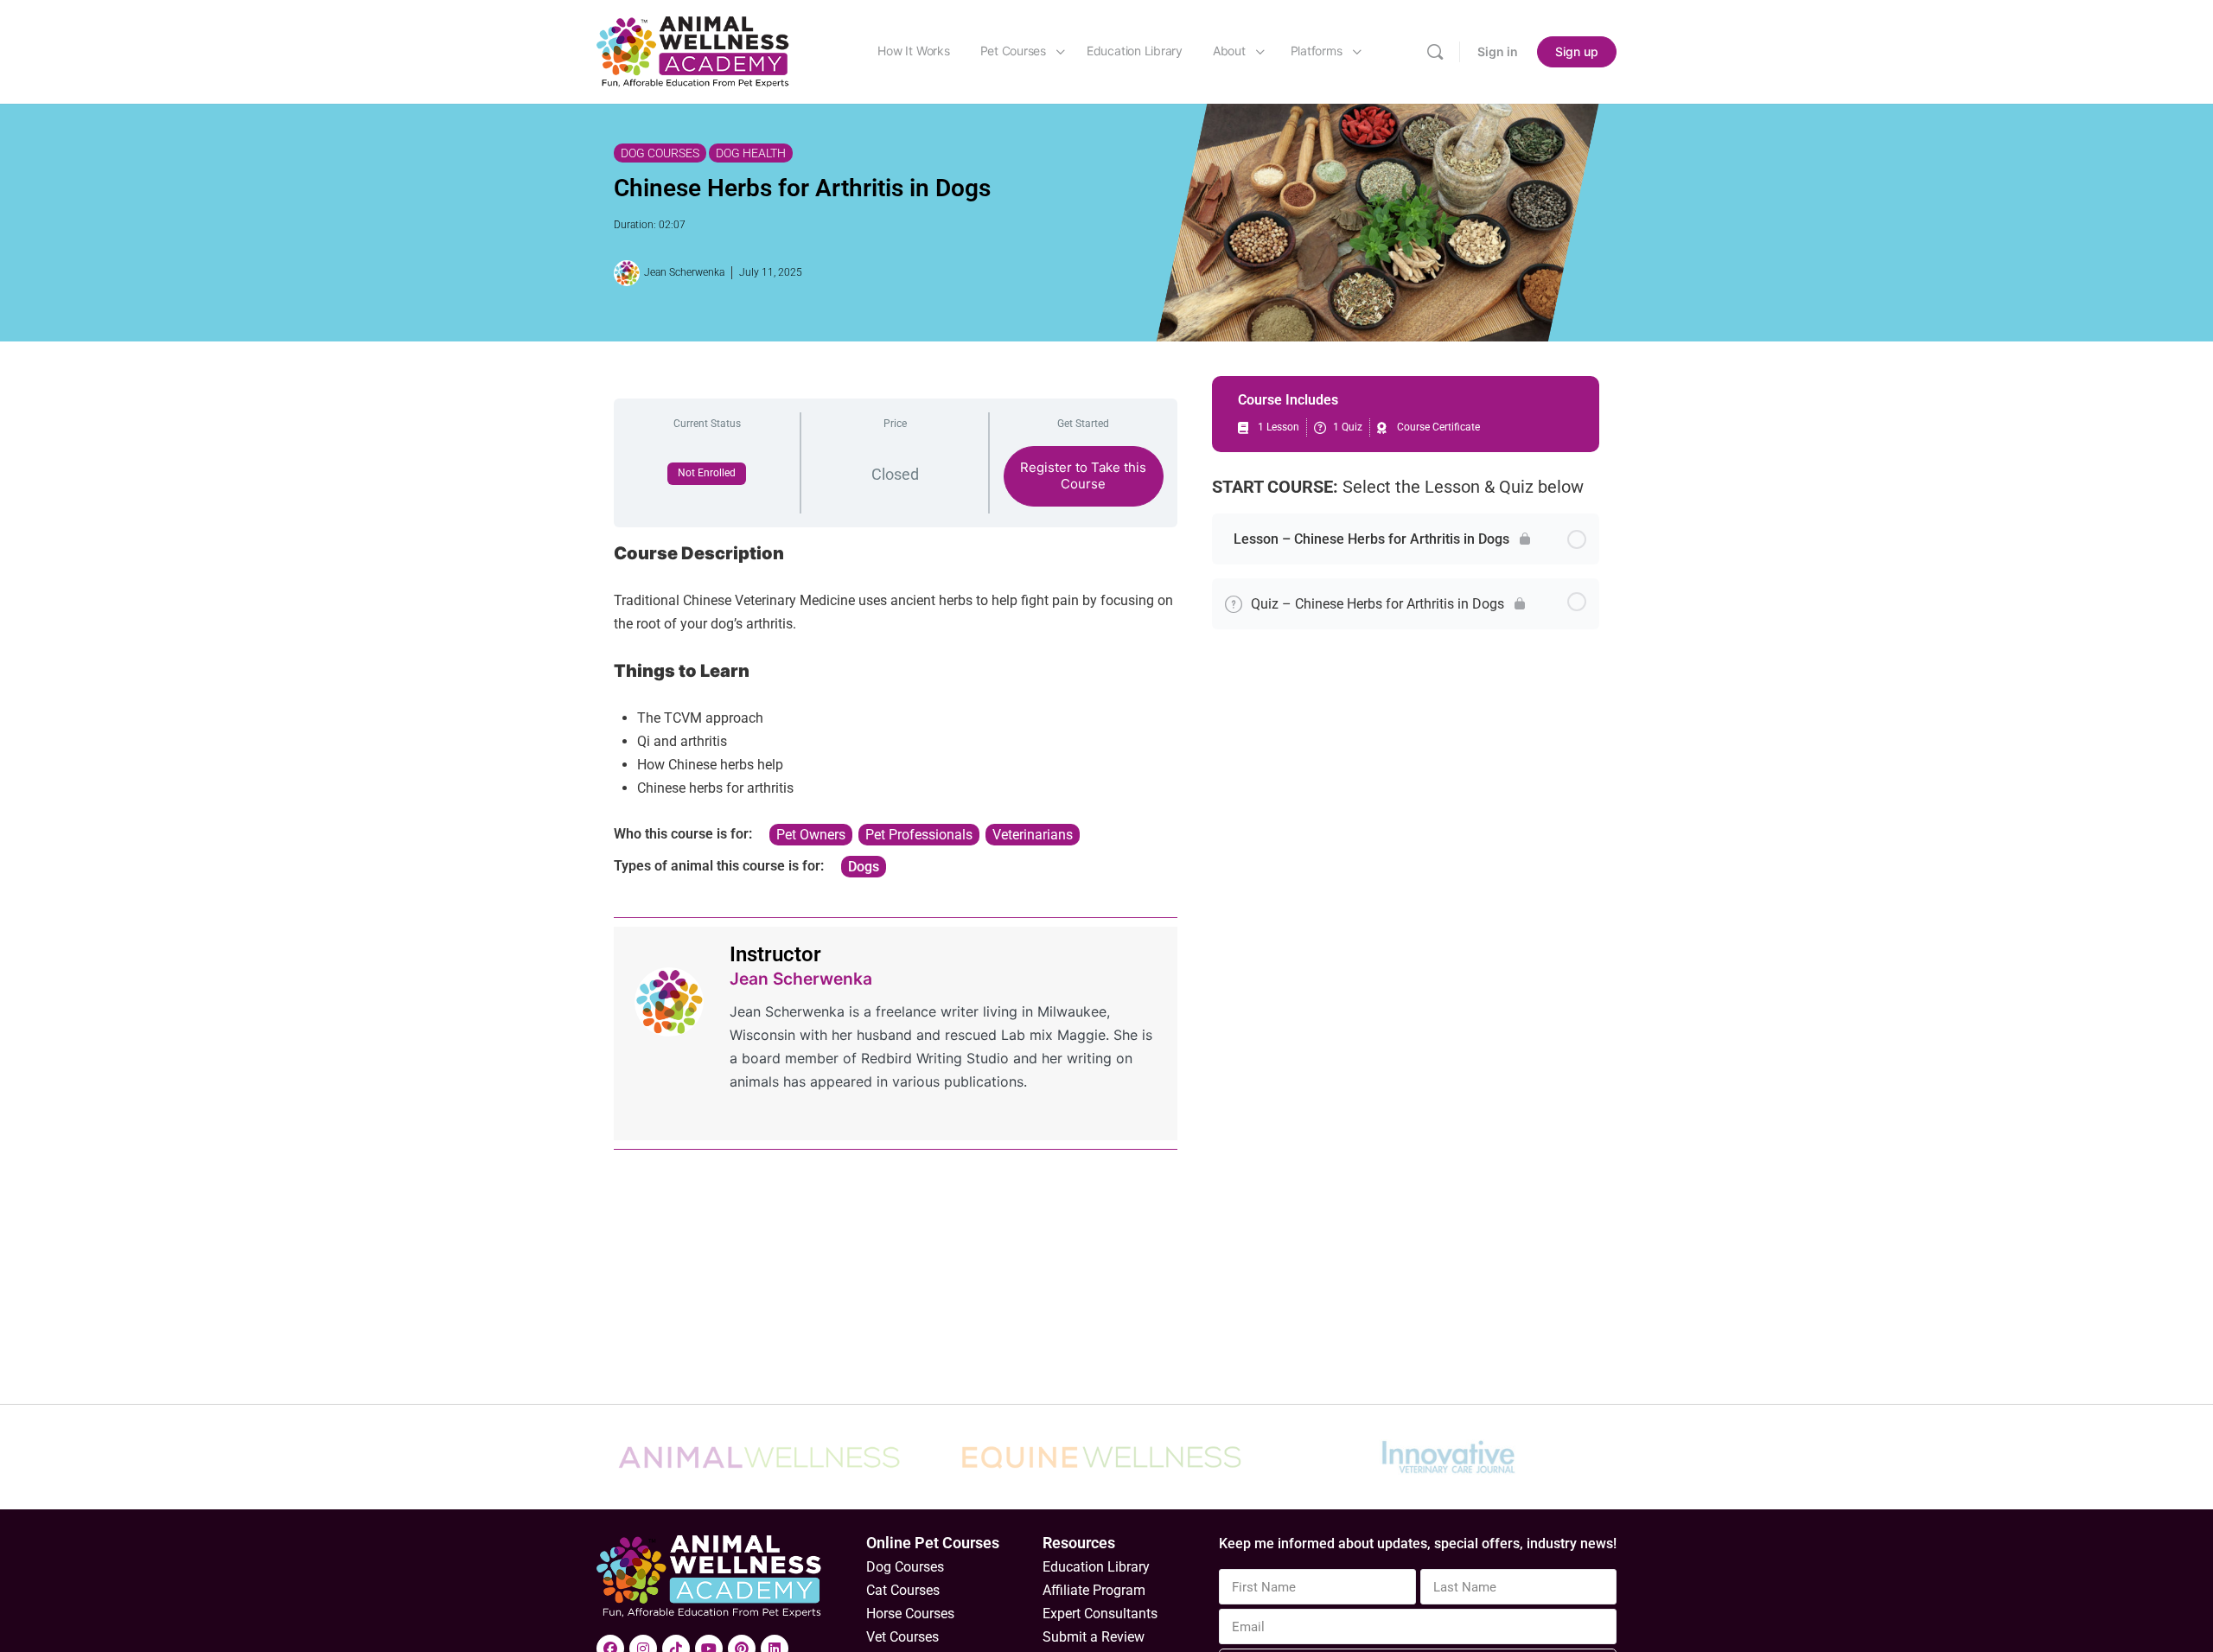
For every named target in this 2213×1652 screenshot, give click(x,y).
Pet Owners (811, 835)
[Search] (1435, 52)
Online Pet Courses (933, 1543)
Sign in (1498, 51)
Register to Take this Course (1083, 475)
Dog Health (751, 153)
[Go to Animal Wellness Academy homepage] (694, 51)
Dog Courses (660, 153)
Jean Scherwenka (801, 979)
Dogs (864, 867)
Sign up (1577, 51)
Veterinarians (1033, 835)
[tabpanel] (896, 710)
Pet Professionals (919, 835)
